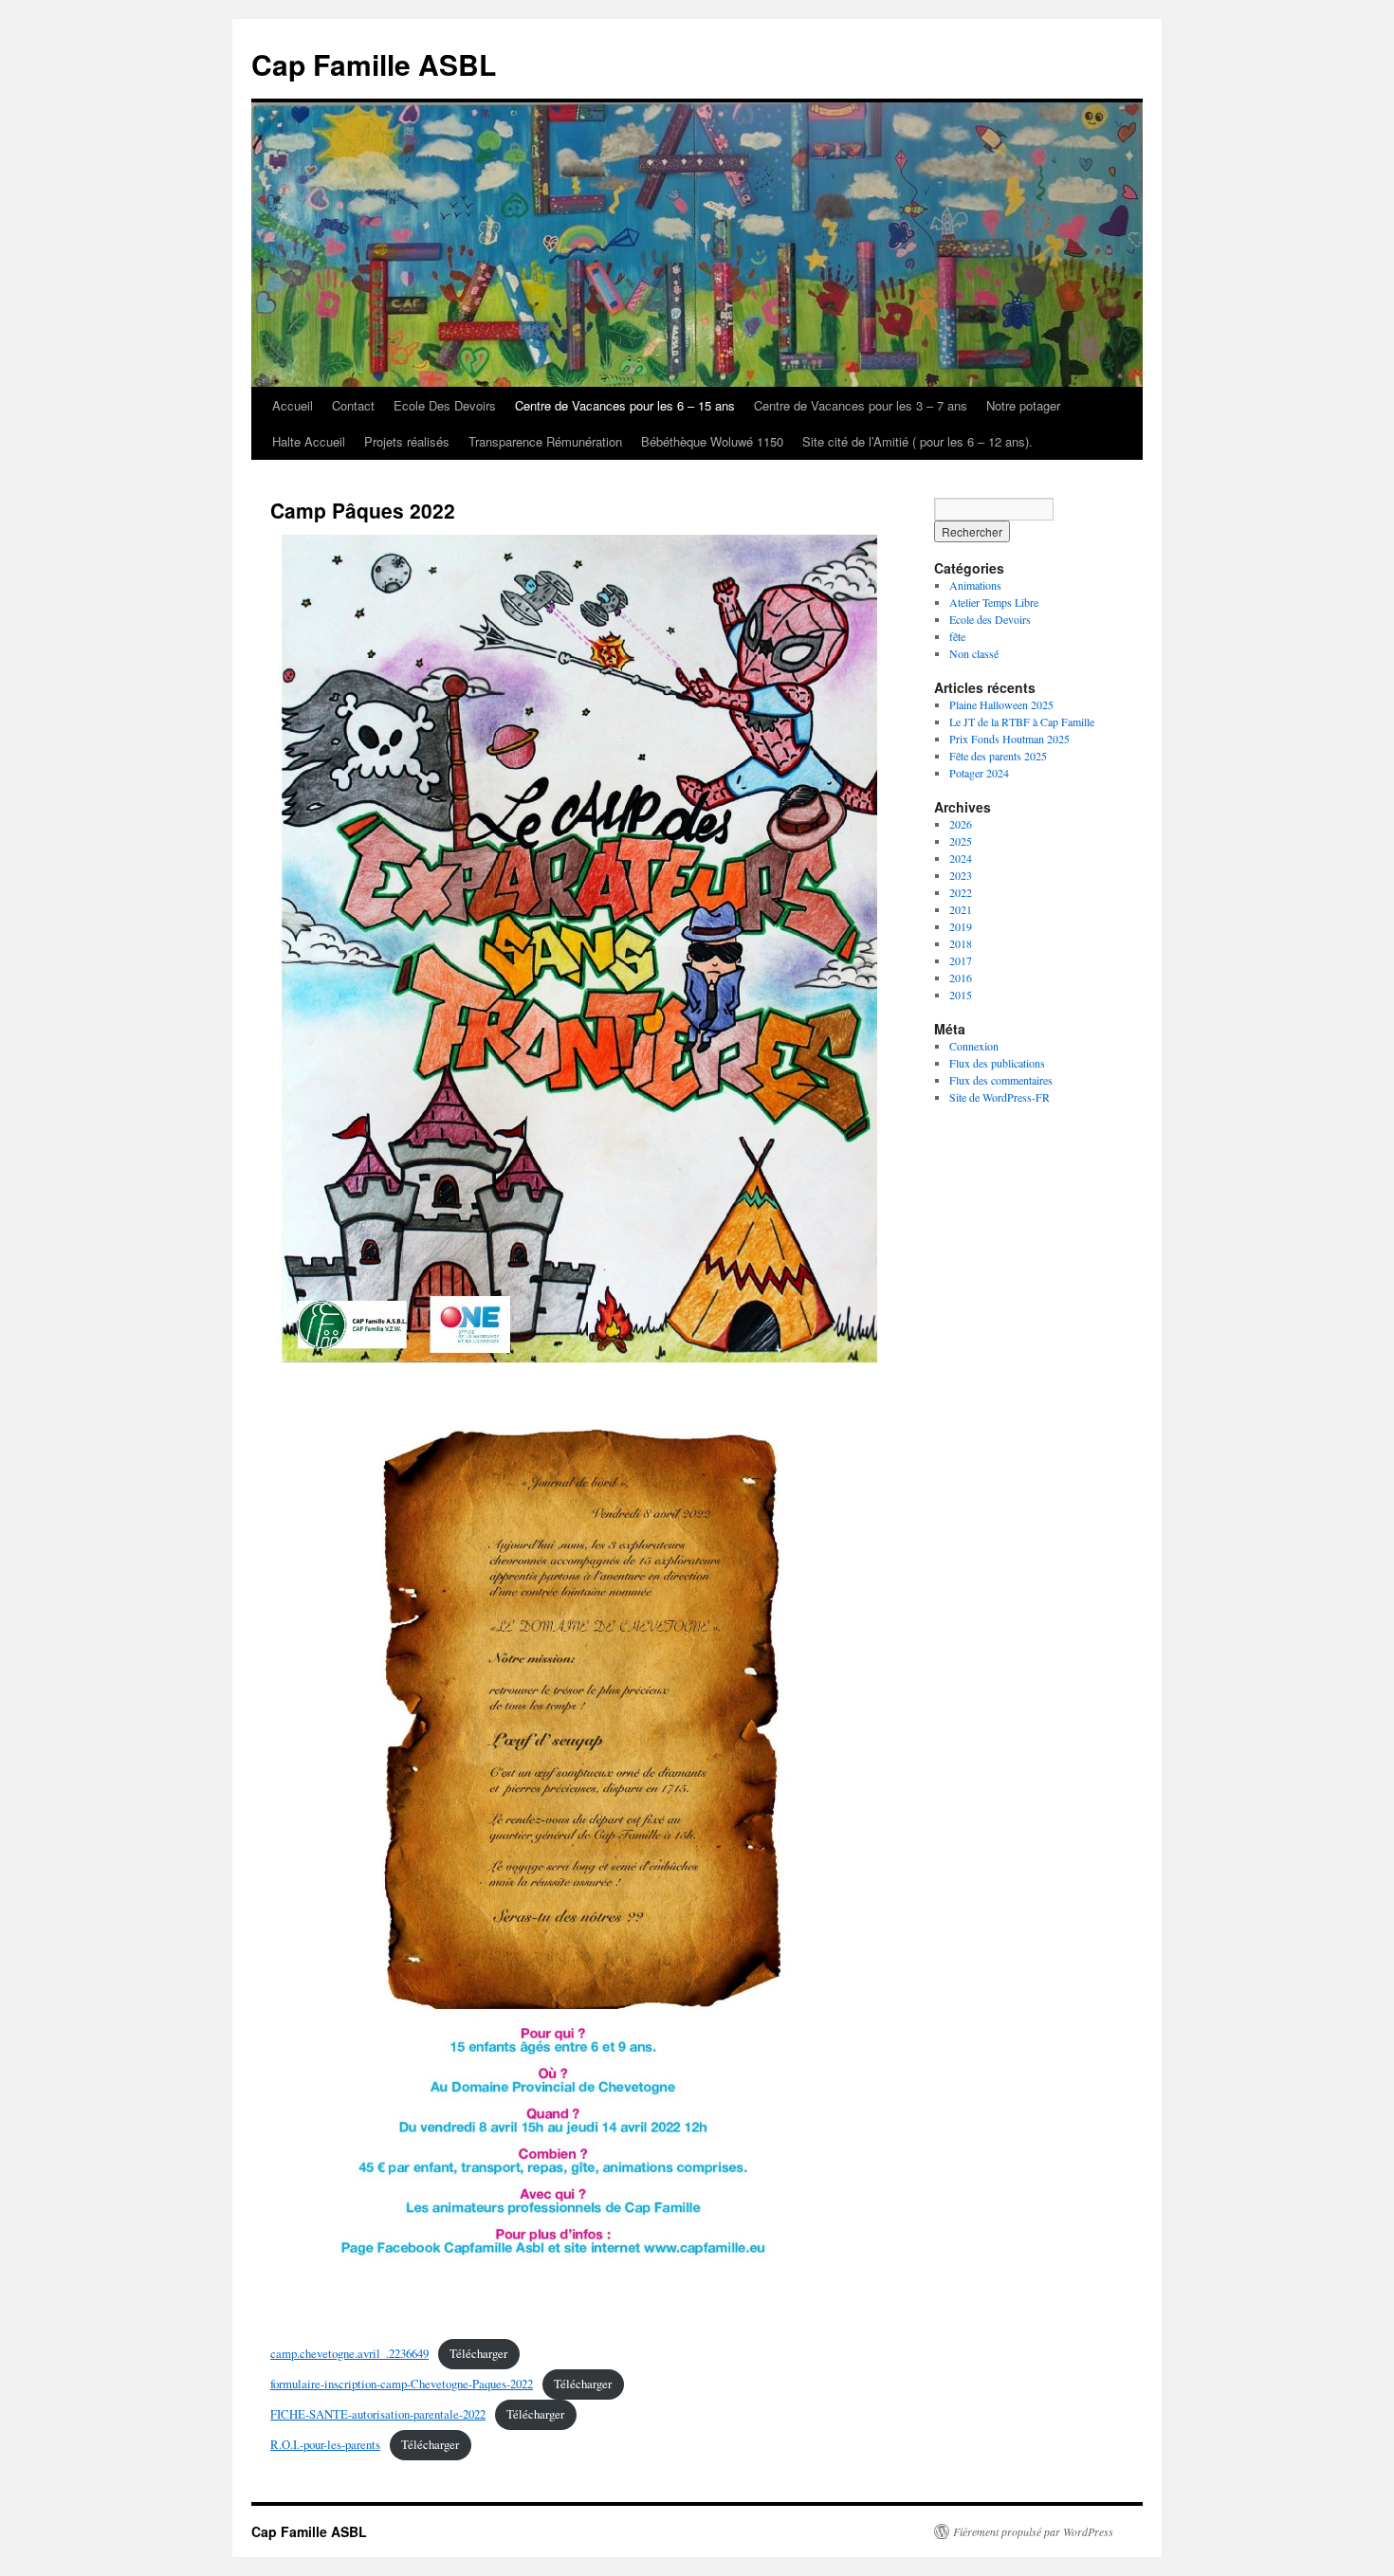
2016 (961, 977)
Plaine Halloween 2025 (1001, 704)
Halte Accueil (309, 441)
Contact (353, 405)
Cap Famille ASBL (374, 64)
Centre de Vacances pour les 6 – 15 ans (625, 405)
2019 (961, 926)
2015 (961, 995)
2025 (961, 841)
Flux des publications (997, 1063)
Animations (975, 585)
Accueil (293, 405)
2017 (961, 960)
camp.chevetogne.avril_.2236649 (349, 2353)
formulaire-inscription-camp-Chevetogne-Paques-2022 (402, 2384)
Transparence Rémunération (545, 441)
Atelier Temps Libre (994, 602)
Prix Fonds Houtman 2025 (1009, 739)
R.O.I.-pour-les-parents (325, 2444)
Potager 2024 (979, 773)
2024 (961, 858)
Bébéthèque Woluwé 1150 (712, 441)
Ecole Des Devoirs (445, 405)
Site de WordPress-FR (1000, 1097)
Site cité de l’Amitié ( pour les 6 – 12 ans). (917, 441)
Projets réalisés (407, 441)
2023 (961, 875)
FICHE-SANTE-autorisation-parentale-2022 (378, 2414)
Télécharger (478, 2353)
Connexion (974, 1046)
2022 (961, 892)
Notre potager (1023, 405)
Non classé (974, 653)
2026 (961, 824)
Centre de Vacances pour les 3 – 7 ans (861, 405)
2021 (961, 909)
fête (957, 636)
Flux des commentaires (1001, 1080)
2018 (961, 943)
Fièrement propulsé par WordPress (1033, 2531)
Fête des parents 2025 (998, 756)
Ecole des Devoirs (990, 619)
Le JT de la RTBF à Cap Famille (1022, 722)
